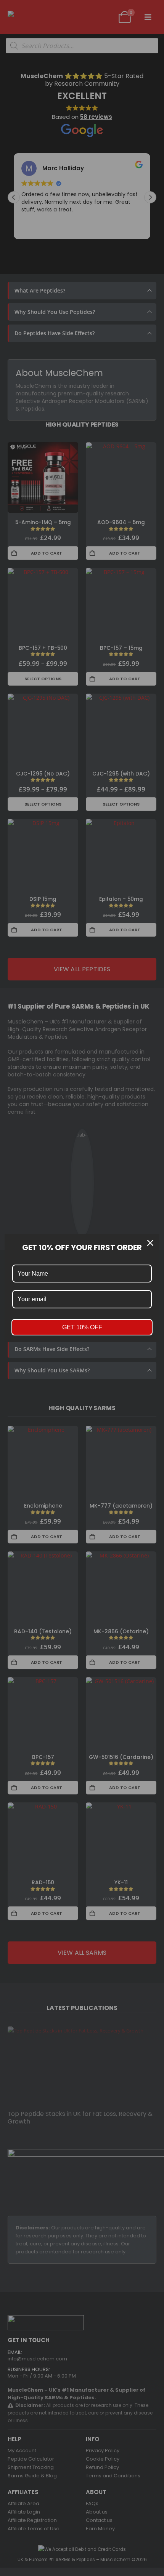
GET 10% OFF (82, 1327)
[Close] (150, 1243)
